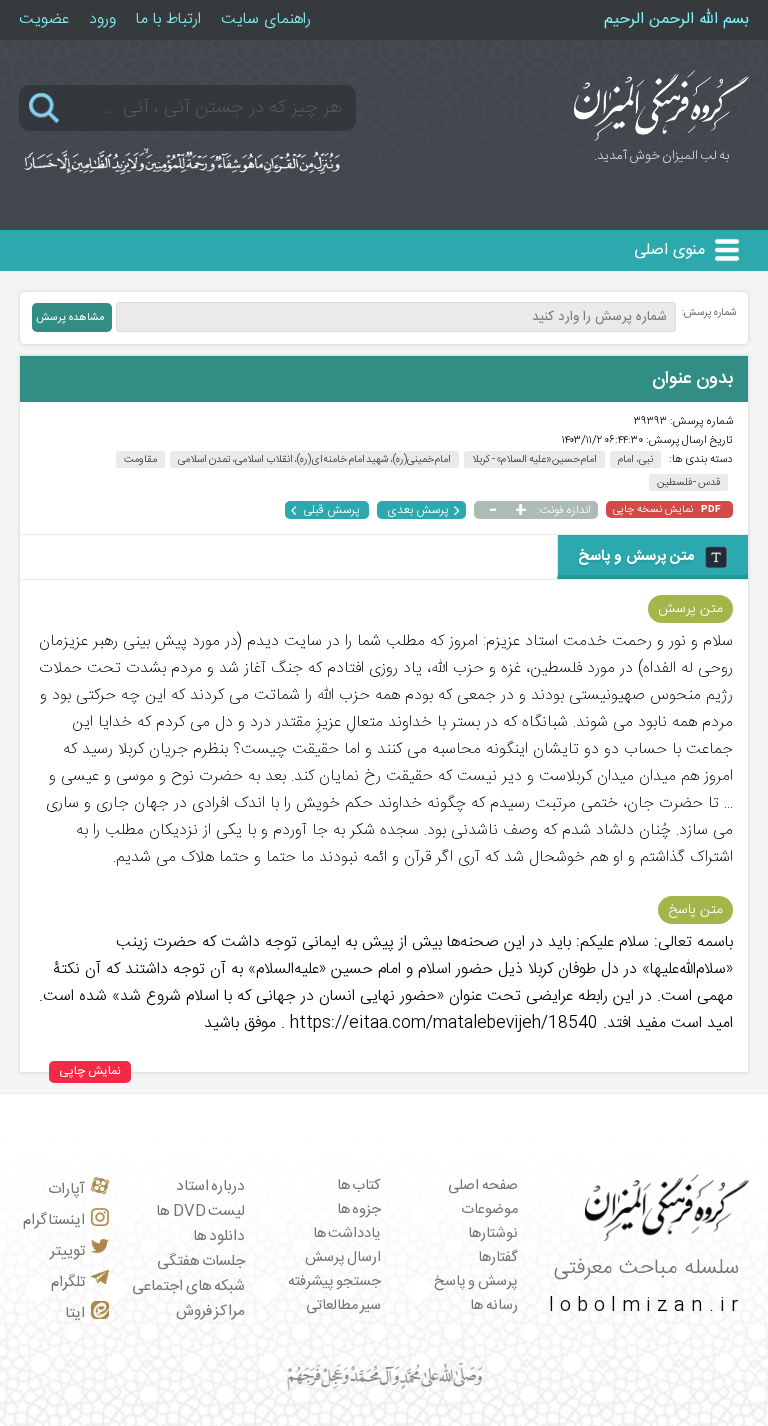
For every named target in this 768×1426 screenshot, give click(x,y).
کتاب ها (359, 1186)
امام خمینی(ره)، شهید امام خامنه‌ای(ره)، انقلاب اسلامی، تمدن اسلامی (314, 459)
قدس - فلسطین (688, 482)
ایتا (75, 1313)
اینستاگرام (54, 1220)
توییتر (67, 1251)
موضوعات (489, 1210)
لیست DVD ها (200, 1211)
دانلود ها (219, 1236)
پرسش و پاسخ (476, 1282)
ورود (102, 19)
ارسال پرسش (343, 1258)
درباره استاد (211, 1186)
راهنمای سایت (266, 19)
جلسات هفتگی (201, 1261)
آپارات (66, 1189)
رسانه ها (494, 1306)
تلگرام (68, 1282)
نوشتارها (493, 1234)
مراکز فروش (211, 1311)
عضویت (44, 19)
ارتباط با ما (168, 19)
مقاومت (140, 459)
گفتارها (498, 1258)
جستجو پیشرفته (335, 1282)
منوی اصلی (669, 250)
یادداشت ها (347, 1234)
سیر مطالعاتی (344, 1306)
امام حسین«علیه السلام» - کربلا (534, 459)
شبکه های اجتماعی (188, 1286)
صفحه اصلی (483, 1186)
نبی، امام (635, 459)
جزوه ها (359, 1210)
